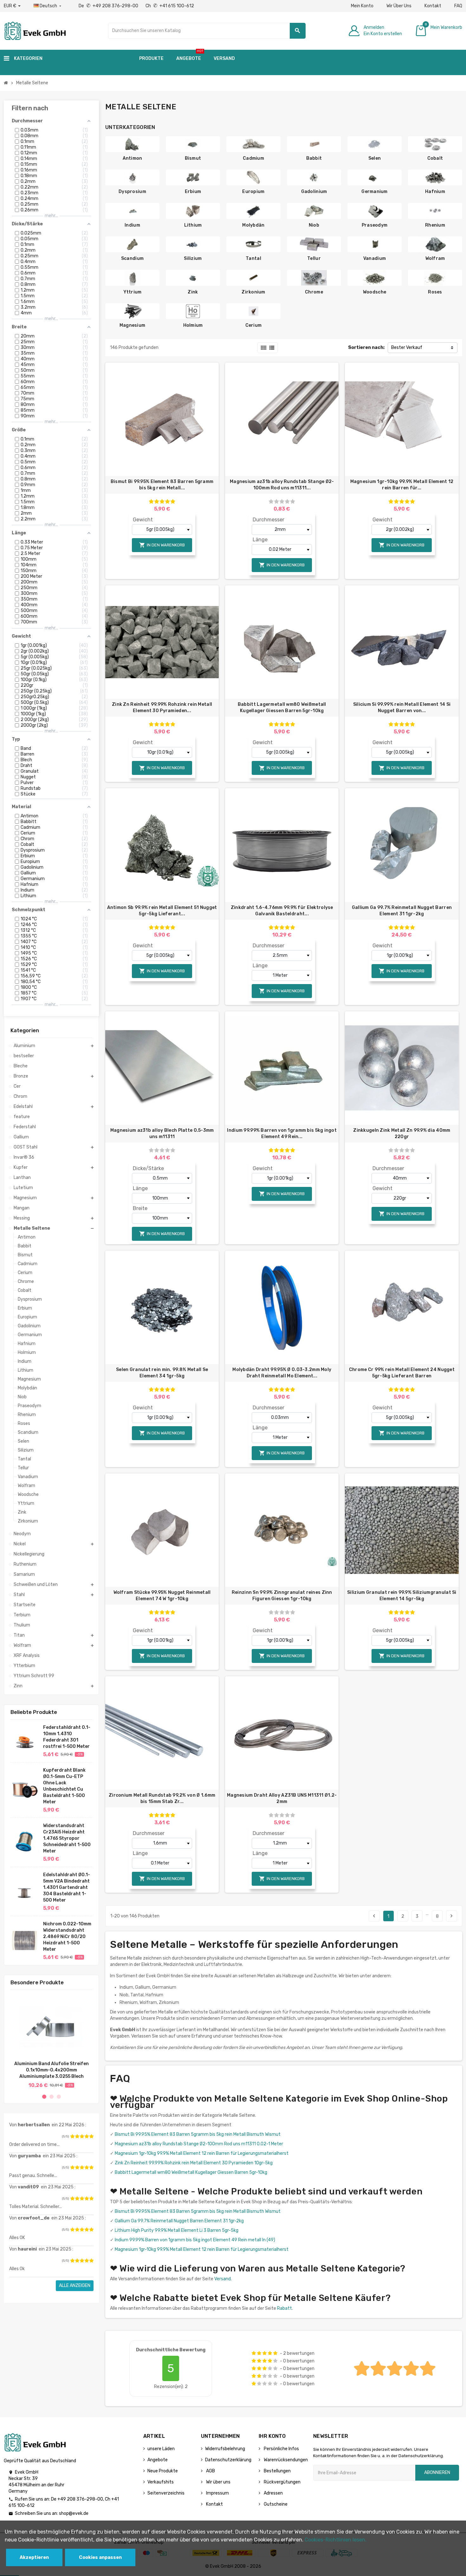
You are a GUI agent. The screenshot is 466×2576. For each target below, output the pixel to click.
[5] (91, 2136)
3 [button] (59, 2097)
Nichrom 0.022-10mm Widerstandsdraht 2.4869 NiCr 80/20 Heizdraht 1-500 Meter (67, 1937)
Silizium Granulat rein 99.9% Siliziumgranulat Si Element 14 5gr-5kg (402, 1596)
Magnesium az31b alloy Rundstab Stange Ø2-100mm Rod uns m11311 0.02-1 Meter (199, 2144)
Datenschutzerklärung (228, 2460)
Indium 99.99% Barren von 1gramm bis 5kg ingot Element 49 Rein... (282, 1133)
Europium (253, 192)
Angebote (158, 2460)
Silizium (193, 258)
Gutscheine (275, 2504)
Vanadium (375, 258)
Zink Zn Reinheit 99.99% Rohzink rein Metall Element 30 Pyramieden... (162, 708)
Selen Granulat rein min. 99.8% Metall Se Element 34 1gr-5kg (162, 1373)
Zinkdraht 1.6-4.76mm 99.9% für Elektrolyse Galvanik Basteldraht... (282, 911)
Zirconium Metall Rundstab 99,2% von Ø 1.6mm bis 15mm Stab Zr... (162, 1798)
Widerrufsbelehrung (225, 2449)
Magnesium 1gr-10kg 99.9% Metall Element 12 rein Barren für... (402, 485)
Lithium (193, 225)
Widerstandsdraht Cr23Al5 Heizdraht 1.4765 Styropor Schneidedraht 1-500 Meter (67, 1838)
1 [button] (44, 2097)
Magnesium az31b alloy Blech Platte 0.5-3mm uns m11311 (162, 1133)
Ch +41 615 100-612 (170, 6)
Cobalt (435, 158)
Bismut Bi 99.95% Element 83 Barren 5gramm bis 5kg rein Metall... (162, 485)
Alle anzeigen (75, 2286)
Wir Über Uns (399, 6)
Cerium (254, 325)
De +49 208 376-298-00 (109, 6)
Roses (435, 292)
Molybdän (253, 225)
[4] (87, 2136)
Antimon (133, 158)
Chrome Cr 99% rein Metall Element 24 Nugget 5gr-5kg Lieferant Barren (402, 1373)
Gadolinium (314, 192)
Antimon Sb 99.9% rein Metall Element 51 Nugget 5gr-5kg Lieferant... (162, 911)
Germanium (375, 192)
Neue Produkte (163, 2471)
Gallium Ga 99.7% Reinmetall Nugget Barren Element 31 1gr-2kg (402, 911)
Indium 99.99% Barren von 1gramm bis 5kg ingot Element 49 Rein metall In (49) (195, 2240)
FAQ (458, 6)
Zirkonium (253, 292)
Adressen (273, 2493)
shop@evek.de (74, 2513)
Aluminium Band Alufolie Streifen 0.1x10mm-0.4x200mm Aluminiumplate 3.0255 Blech (52, 2070)
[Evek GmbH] (35, 30)
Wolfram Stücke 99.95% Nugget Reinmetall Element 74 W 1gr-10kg (162, 1596)
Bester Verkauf (407, 348)
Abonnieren (437, 2473)
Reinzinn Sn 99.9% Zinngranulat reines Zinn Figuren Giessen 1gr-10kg (282, 1596)
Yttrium (133, 292)
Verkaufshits (161, 2482)
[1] (72, 2136)
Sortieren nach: (366, 348)
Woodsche (375, 292)
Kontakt (433, 6)
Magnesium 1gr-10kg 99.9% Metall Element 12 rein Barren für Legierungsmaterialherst (202, 2153)
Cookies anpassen (100, 2557)
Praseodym (375, 225)
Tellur (314, 258)
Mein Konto (362, 6)
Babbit (314, 158)
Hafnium (435, 192)
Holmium (193, 325)
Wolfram (435, 258)
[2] (77, 2136)
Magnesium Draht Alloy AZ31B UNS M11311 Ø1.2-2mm (282, 1798)
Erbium (193, 192)
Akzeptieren (34, 2557)
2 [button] (52, 2097)
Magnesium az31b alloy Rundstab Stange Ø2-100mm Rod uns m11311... (282, 485)
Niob (314, 225)
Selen (375, 158)
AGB (210, 2471)
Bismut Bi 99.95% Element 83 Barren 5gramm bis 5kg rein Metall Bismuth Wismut (198, 2134)
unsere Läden (161, 2449)
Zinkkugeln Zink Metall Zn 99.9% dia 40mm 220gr (402, 1133)
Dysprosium (132, 192)
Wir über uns (218, 2482)
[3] (82, 2136)
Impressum (217, 2493)
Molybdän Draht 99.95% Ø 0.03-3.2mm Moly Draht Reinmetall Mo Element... (282, 1373)
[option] (51, 2041)
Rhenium (435, 225)
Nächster (451, 1916)
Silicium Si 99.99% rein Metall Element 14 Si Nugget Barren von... (402, 708)
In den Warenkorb (162, 545)
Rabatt (285, 2308)
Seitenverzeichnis (166, 2493)
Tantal (253, 258)
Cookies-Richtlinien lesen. (336, 2540)
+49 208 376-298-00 (80, 2499)
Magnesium (133, 325)
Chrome (314, 292)
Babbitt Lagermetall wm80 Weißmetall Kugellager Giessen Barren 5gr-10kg (282, 708)
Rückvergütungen (282, 2482)
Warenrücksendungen (285, 2460)
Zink (193, 292)
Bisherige (374, 1916)
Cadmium (253, 158)
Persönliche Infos (281, 2449)
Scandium (132, 258)
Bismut (193, 158)
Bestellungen (277, 2471)
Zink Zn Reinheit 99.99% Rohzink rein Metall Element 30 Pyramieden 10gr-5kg (194, 2163)
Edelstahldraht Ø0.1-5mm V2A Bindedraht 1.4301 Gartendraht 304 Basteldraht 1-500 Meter (67, 1887)
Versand (223, 2279)
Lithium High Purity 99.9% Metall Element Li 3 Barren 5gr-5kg (177, 2230)
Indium (132, 225)
